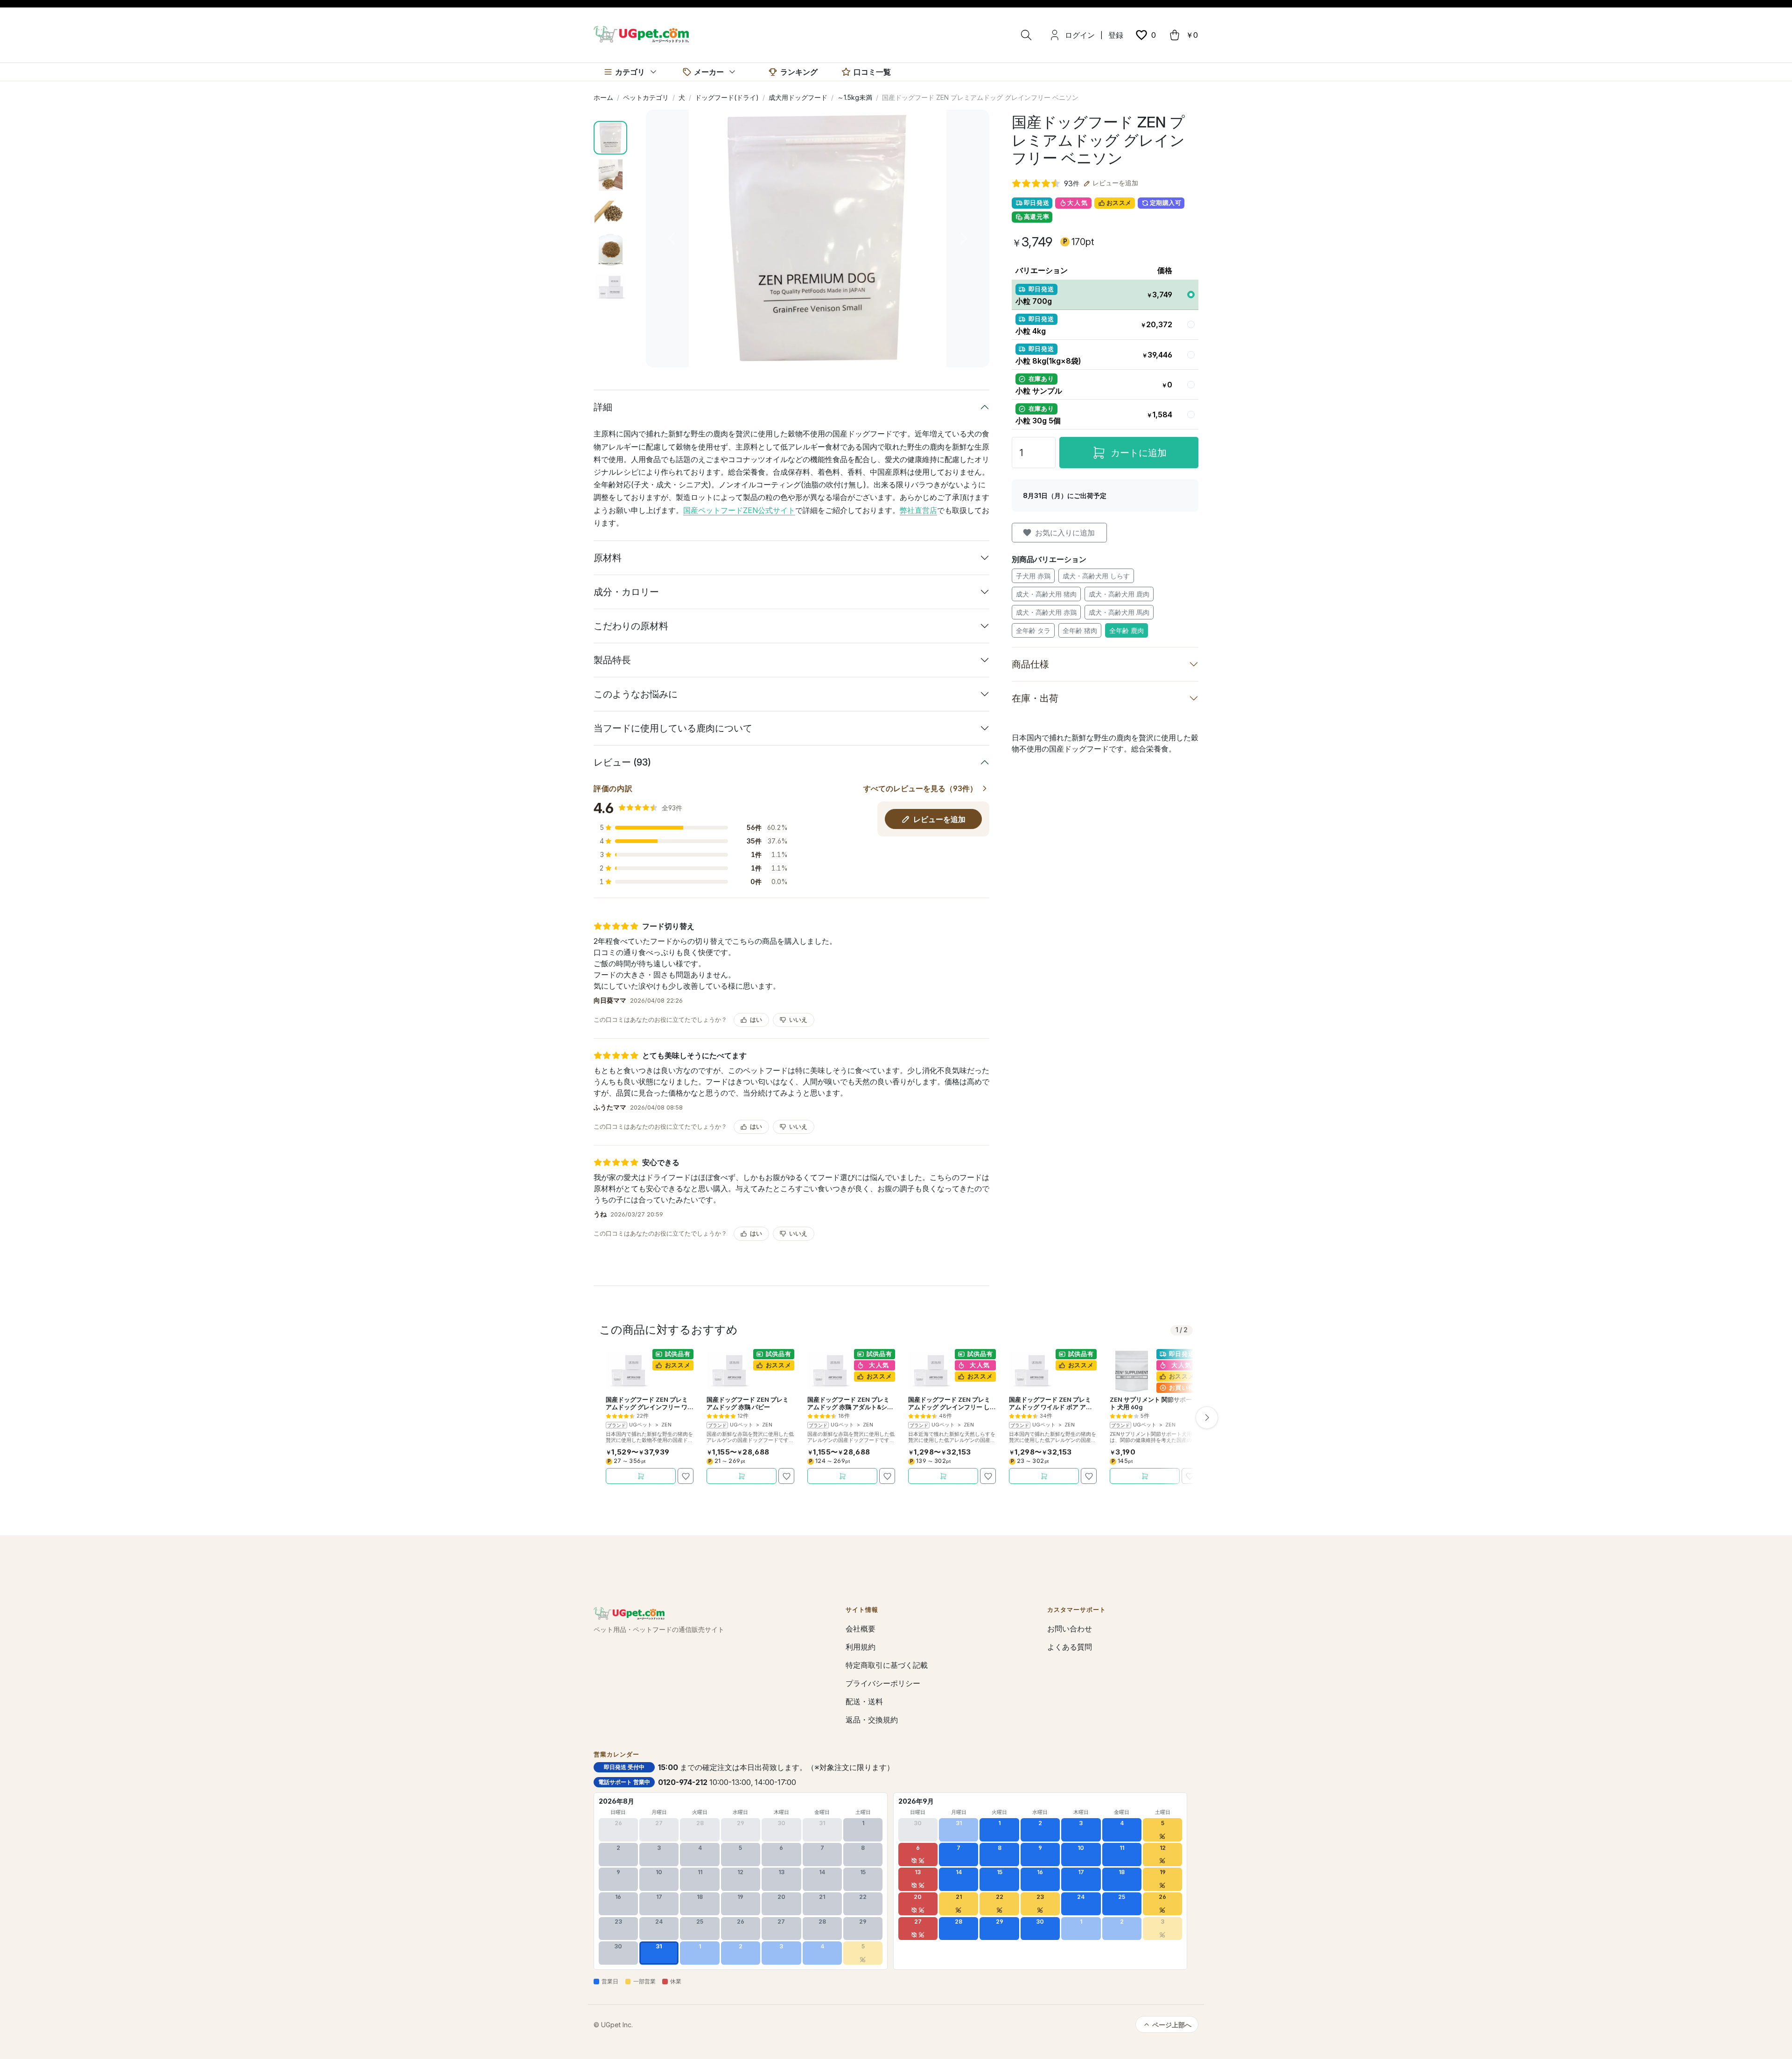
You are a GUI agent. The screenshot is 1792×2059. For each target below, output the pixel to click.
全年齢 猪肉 (1080, 630)
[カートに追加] (641, 1476)
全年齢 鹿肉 (1127, 630)
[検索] (1026, 35)
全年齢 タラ (1033, 630)
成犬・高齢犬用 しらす (1096, 576)
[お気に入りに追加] (686, 1476)
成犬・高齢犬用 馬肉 (1119, 612)
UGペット (641, 1425)
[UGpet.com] (641, 34)
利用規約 (861, 1647)
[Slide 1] (610, 138)
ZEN (666, 1425)
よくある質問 (1070, 1647)
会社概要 (861, 1629)
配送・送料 (864, 1701)
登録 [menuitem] (1116, 35)
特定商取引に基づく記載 (887, 1665)
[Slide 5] (610, 287)
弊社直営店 (918, 510)
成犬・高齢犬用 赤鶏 (1046, 612)
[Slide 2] (610, 175)
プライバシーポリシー (883, 1683)
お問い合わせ (1070, 1629)
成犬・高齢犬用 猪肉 (1046, 594)
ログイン (1080, 35)
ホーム (603, 97)
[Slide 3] (610, 212)
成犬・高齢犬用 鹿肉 (1119, 594)
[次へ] (1207, 1418)
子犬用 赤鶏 (1033, 576)
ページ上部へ (1172, 2025)
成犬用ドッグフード (798, 97)
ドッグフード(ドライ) (727, 97)
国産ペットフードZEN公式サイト (739, 510)
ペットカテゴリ (646, 97)
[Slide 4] (610, 250)
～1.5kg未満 (855, 97)
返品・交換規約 (872, 1720)
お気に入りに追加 (1065, 533)
